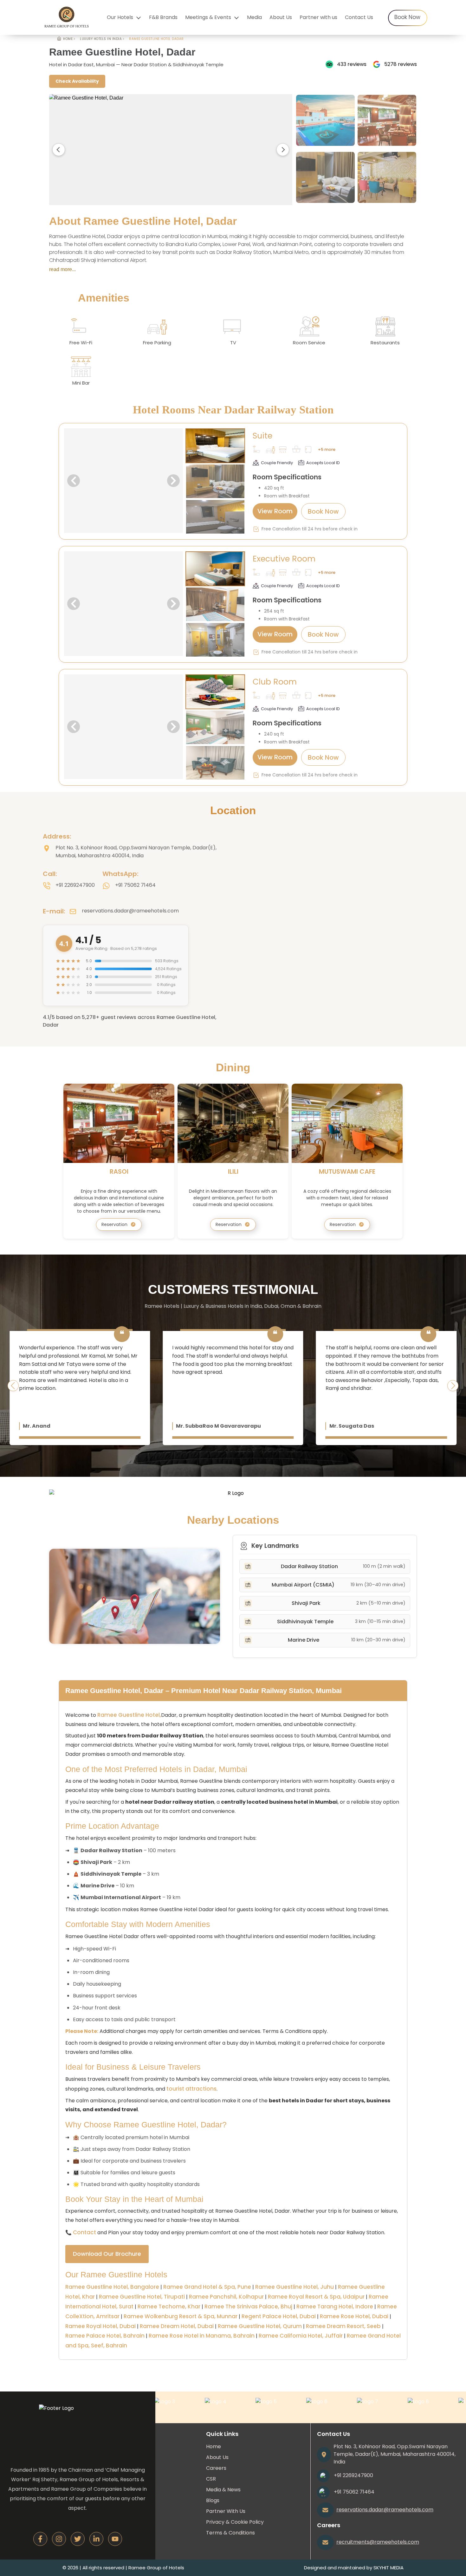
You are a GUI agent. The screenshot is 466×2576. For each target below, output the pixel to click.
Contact (84, 2232)
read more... (62, 269)
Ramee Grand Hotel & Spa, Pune (207, 2287)
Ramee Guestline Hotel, (129, 1715)
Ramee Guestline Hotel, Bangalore (112, 2287)
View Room (275, 511)
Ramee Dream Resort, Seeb (343, 2326)
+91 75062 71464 (135, 885)
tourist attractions (191, 2089)
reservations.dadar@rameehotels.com (130, 911)
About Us (281, 17)
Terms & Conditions (230, 2533)
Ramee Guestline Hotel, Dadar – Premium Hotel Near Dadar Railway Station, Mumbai (204, 1691)
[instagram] (59, 2539)
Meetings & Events (208, 17)
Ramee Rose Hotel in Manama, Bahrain (202, 2336)
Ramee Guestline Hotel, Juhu (294, 2287)
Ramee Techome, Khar (169, 2307)
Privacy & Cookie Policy (235, 2522)
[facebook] (40, 2539)
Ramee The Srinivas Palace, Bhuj (248, 2307)
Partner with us (318, 17)
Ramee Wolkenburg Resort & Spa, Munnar (181, 2316)
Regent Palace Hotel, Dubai (279, 2316)
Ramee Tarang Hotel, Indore (335, 2307)
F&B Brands (163, 17)
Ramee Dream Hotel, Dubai (177, 2326)
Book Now (407, 17)
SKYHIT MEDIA (388, 2568)
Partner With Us (226, 2511)
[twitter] (78, 2539)
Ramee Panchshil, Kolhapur (226, 2297)
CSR (211, 2479)
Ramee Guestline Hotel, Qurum (260, 2326)
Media (254, 17)
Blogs (213, 2500)
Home (214, 2446)
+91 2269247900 (75, 885)
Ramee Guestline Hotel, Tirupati (142, 2297)
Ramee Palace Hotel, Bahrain (105, 2336)
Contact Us (359, 17)
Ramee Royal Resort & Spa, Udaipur (316, 2297)
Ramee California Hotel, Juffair (301, 2336)
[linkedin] (96, 2539)
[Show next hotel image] (283, 150)
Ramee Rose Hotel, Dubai (354, 2316)
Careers (216, 2468)
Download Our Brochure (107, 2254)
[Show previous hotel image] (59, 150)
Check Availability (77, 81)
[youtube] (115, 2539)
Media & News (223, 2490)
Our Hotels (120, 17)
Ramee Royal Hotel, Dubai (100, 2326)
